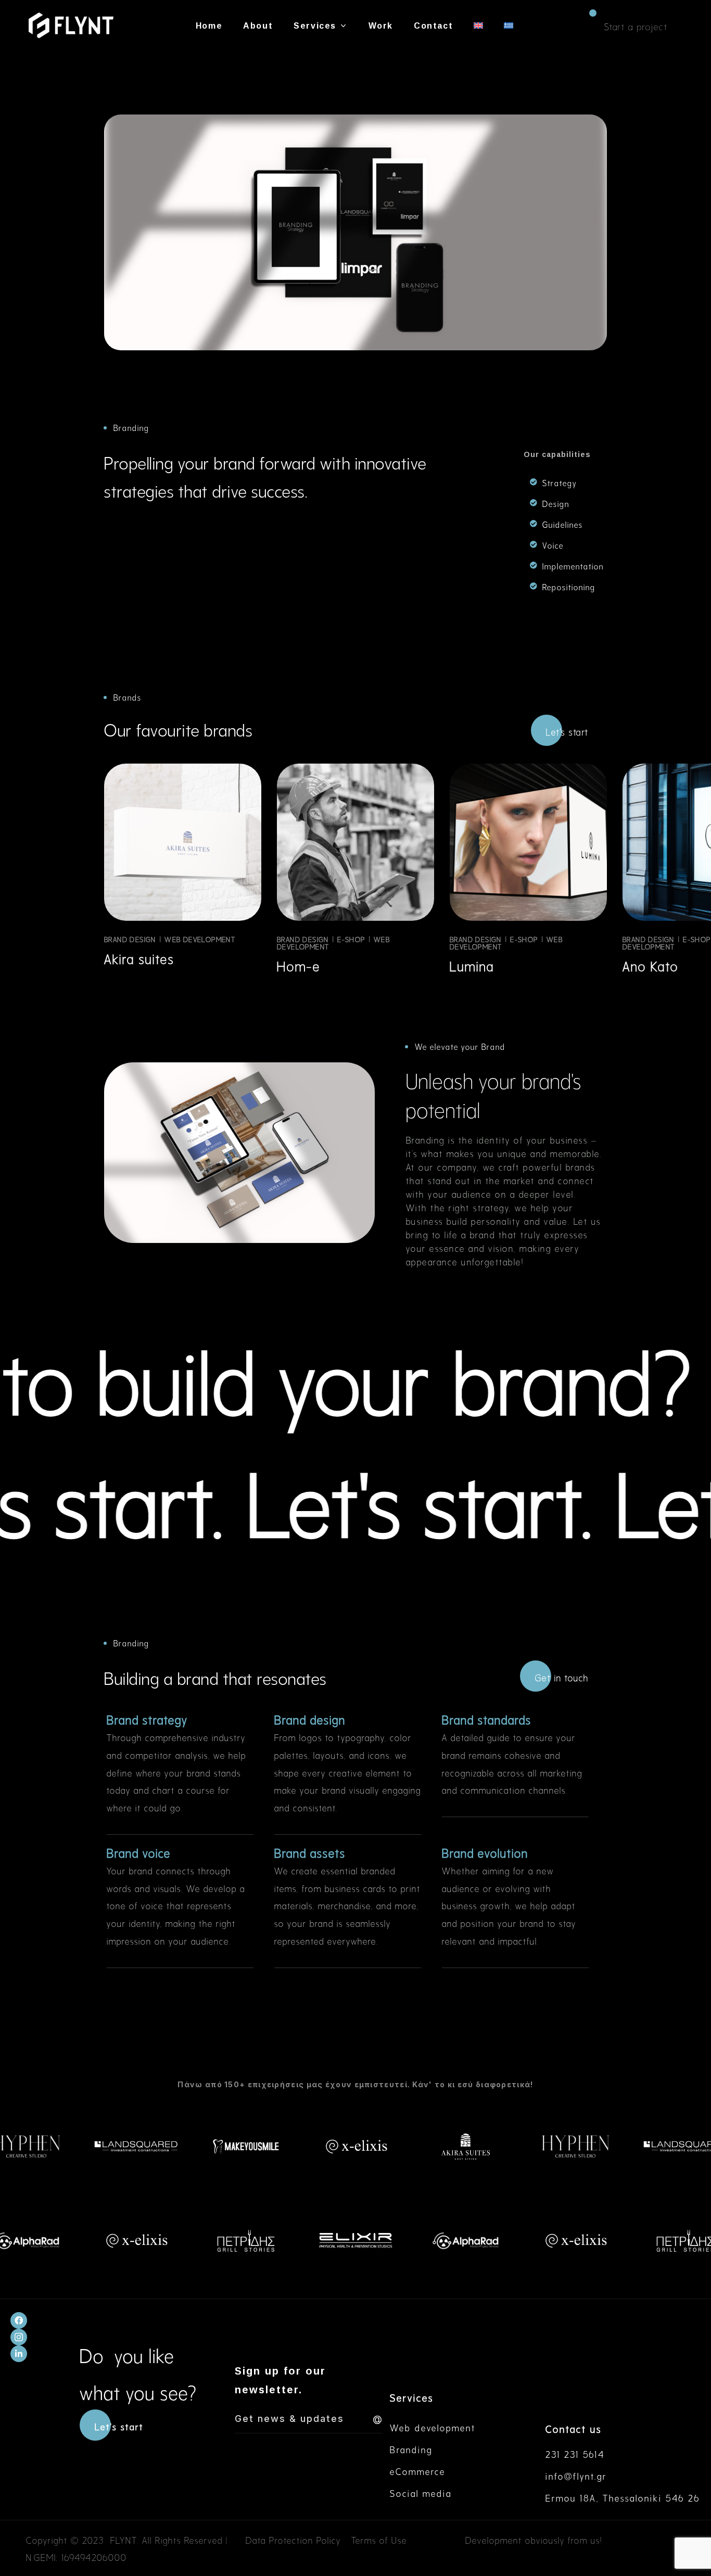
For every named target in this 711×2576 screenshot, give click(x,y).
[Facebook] (19, 2320)
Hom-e (299, 965)
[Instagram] (19, 2337)
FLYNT (124, 2539)
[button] (636, 26)
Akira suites (139, 957)
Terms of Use (379, 2539)
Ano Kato (651, 965)
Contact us (574, 2428)
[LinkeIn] (19, 2354)
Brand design (130, 939)
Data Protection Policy (293, 2539)
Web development (200, 939)
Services (412, 2397)
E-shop (351, 939)
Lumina (472, 965)
